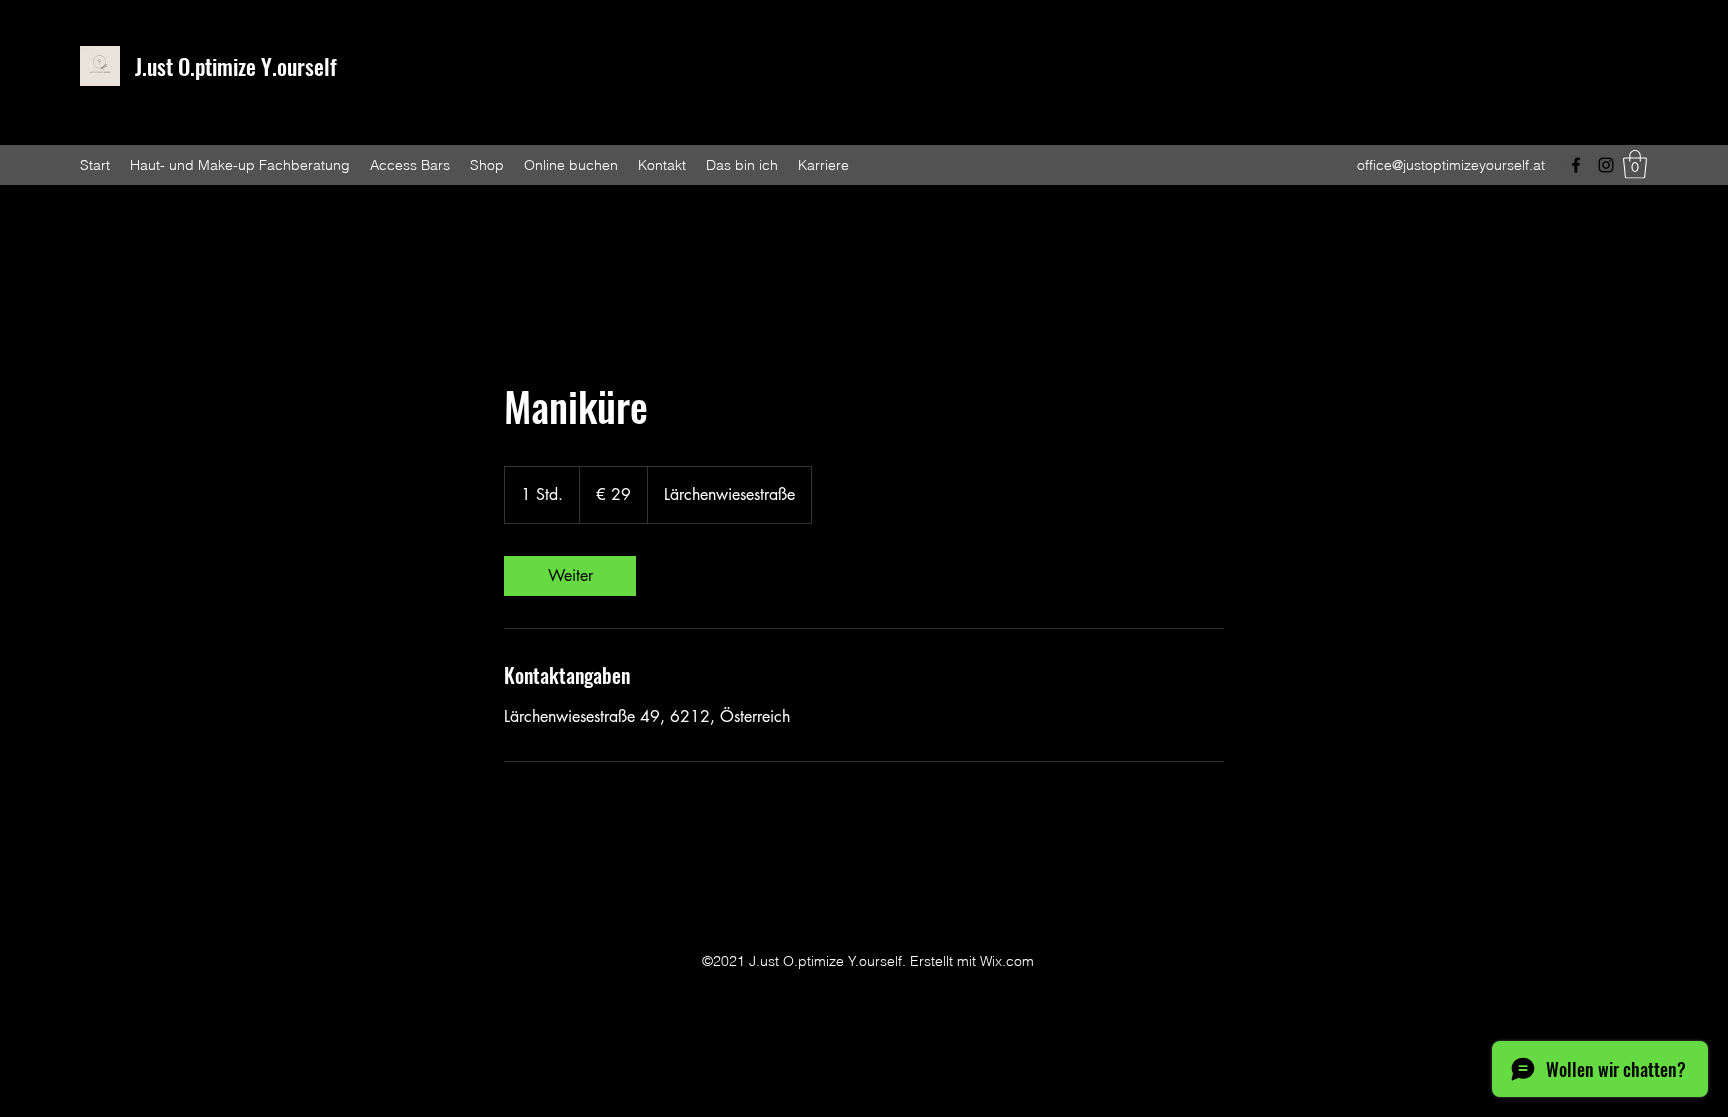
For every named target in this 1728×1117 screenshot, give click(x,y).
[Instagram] (1606, 165)
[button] (1635, 164)
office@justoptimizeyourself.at (1451, 165)
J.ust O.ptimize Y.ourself (236, 66)
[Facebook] (1576, 165)
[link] (570, 576)
